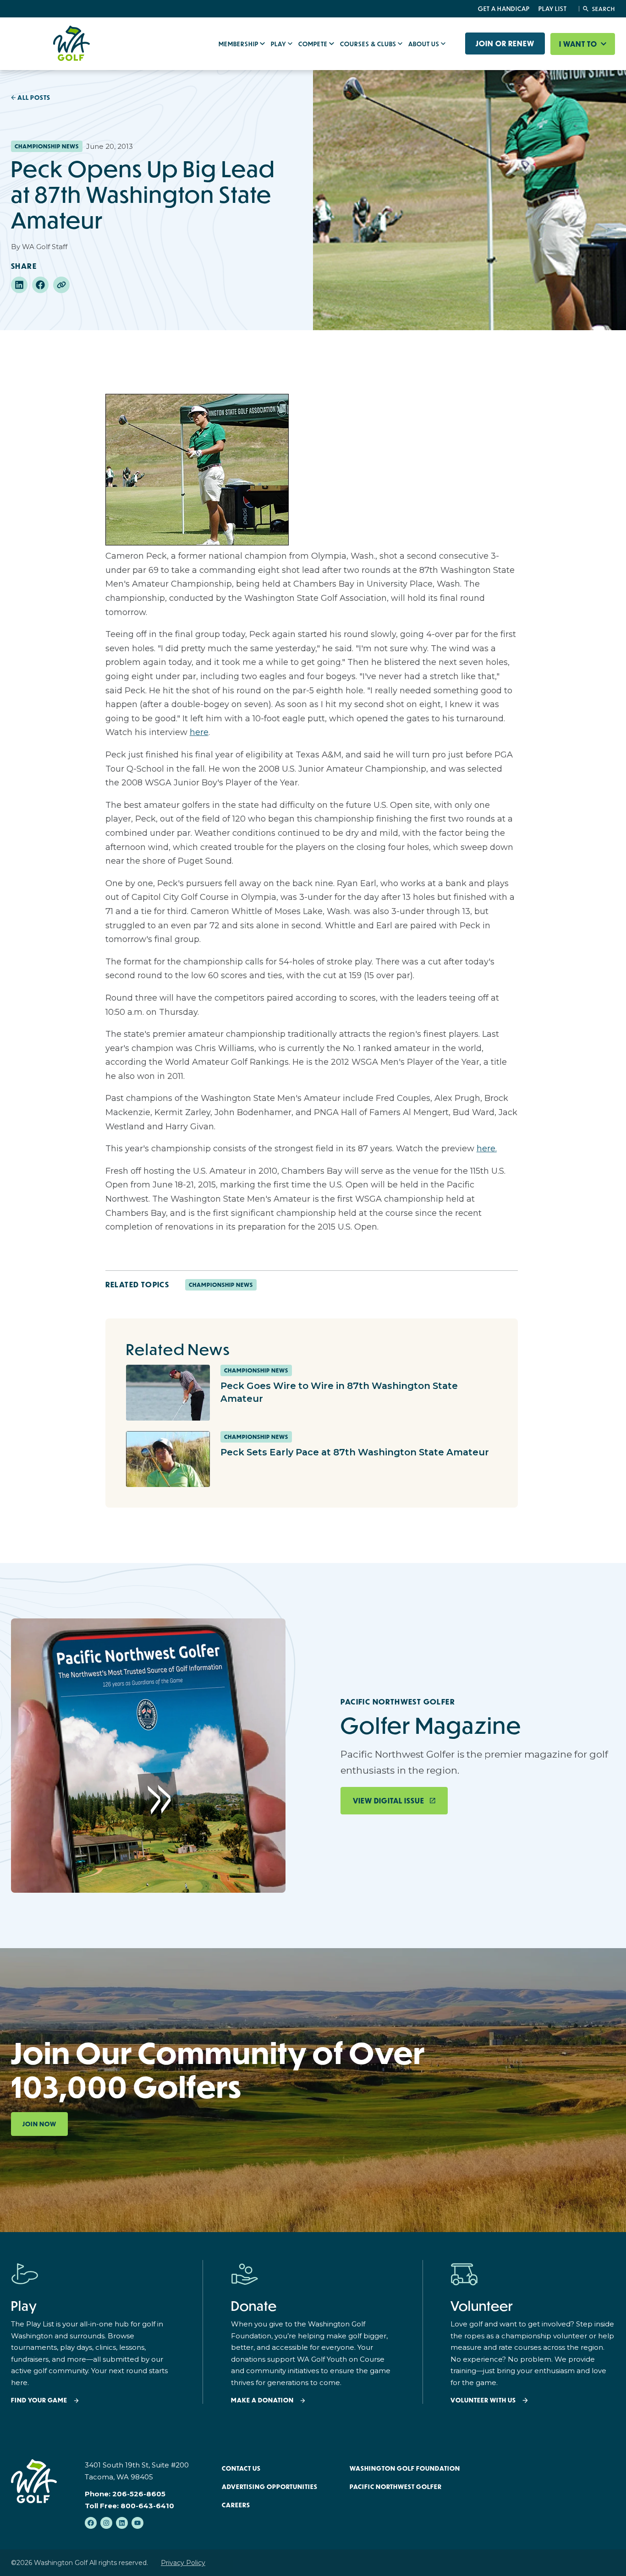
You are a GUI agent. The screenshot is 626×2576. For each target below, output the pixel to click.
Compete (314, 44)
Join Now (39, 2124)
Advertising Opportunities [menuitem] (270, 2487)
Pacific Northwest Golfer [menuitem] (396, 2487)
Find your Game (39, 2400)
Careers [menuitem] (236, 2505)
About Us (425, 44)
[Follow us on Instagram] (106, 2523)
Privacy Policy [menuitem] (183, 2563)
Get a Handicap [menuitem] (504, 9)
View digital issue (389, 1801)
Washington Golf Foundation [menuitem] (405, 2468)
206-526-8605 (139, 2494)
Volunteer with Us (483, 2400)
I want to (579, 44)
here (199, 732)
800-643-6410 (147, 2506)
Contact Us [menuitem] (241, 2468)
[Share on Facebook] (40, 285)
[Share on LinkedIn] (19, 285)
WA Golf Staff (45, 247)
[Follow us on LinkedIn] (122, 2523)
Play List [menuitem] (553, 9)
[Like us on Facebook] (91, 2523)
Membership (239, 44)
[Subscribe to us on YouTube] (137, 2523)
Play (279, 44)
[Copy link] (61, 285)
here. (487, 1149)
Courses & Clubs (369, 44)
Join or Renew (505, 44)
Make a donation (262, 2400)
